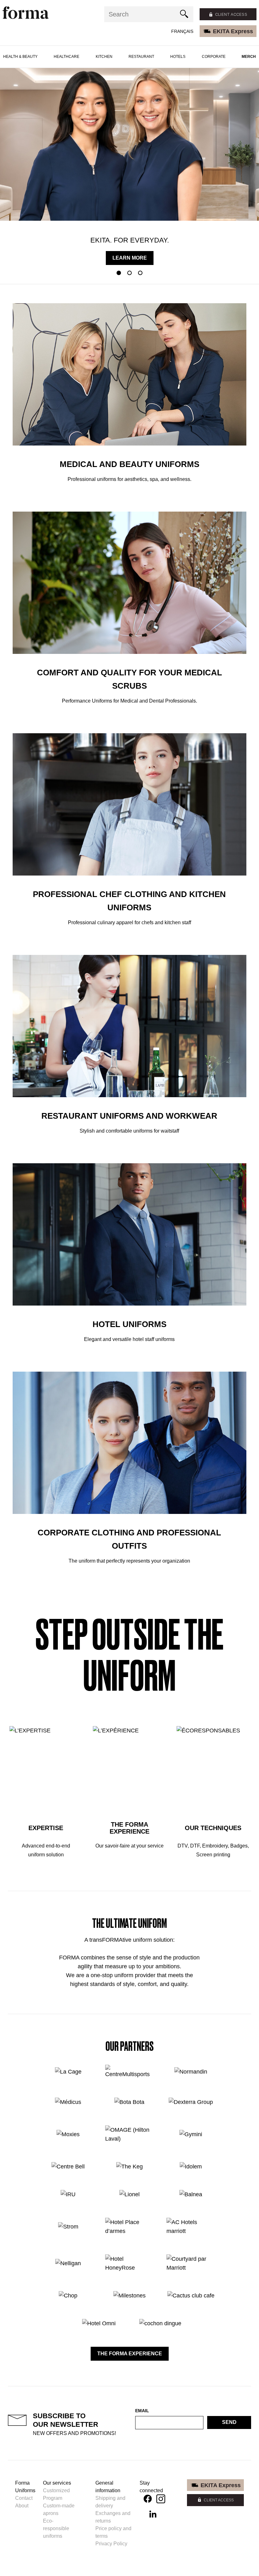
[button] (119, 273)
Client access (231, 14)
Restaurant (141, 57)
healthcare (66, 57)
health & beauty (20, 57)
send (229, 2422)
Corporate (214, 57)
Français (182, 31)
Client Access (219, 2500)
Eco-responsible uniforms (56, 2528)
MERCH (249, 57)
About (22, 2506)
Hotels (178, 57)
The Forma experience (130, 2354)
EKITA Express (233, 31)
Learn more (130, 258)
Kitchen (104, 57)
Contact (24, 2498)
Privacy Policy (111, 2544)
